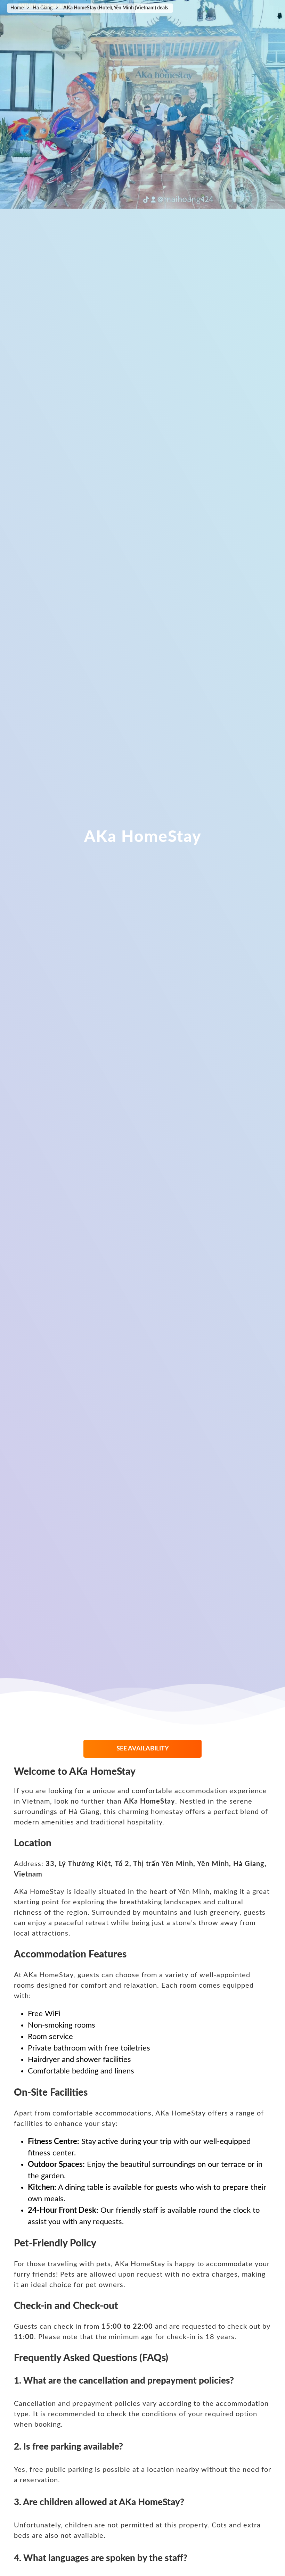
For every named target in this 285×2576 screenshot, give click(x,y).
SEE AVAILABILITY (143, 1749)
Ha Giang (43, 8)
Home (17, 8)
